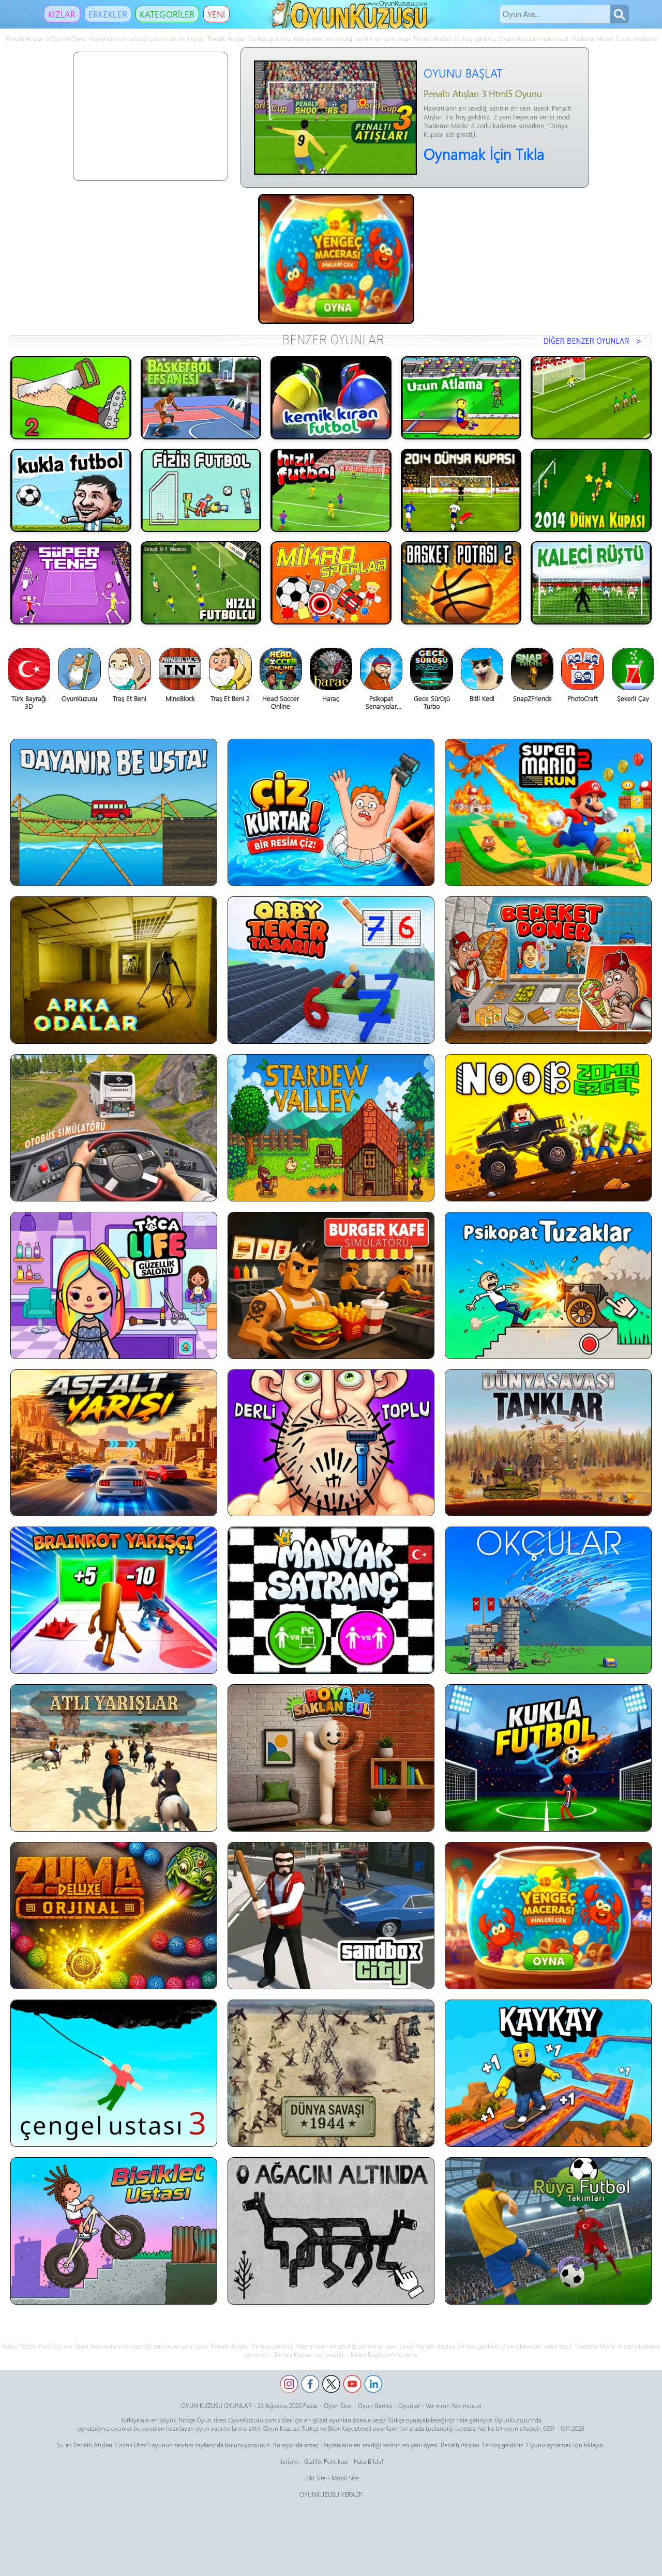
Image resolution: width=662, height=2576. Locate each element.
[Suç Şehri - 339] (331, 1916)
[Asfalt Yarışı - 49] (114, 1443)
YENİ (216, 14)
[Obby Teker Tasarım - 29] (331, 970)
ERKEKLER (108, 14)
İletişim (289, 2461)
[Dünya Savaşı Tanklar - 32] (548, 1443)
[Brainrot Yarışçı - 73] (114, 1600)
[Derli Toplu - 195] (331, 1443)
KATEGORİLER (167, 14)
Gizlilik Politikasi (326, 2461)
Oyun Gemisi (375, 2405)
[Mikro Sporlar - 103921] (331, 583)
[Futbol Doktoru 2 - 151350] (71, 398)
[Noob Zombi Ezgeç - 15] (548, 1128)
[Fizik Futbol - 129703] (201, 490)
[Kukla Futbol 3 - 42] (548, 1758)
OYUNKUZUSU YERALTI (331, 2494)
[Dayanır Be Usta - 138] (114, 812)
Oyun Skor (338, 2405)
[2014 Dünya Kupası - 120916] (461, 490)
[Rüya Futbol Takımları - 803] (548, 2231)
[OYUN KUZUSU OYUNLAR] (351, 26)
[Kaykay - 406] (548, 2073)
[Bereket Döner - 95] (548, 970)
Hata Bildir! (368, 2461)
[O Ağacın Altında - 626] (331, 2231)
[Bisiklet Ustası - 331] (114, 2231)
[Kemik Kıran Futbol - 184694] (331, 398)
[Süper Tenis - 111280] (71, 583)
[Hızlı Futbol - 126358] (331, 490)
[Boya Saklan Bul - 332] (331, 1758)
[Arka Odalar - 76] (114, 970)
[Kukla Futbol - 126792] (71, 490)
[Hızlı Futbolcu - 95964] (201, 583)
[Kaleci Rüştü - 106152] (591, 583)
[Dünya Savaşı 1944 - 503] (331, 2073)
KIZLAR (62, 14)
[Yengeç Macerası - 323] (548, 1916)
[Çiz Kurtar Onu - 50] (331, 812)
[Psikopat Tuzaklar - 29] (548, 1285)
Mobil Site (345, 2478)
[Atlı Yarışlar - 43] (114, 1758)
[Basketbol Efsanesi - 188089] (201, 398)
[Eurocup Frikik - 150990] (591, 398)
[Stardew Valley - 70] (331, 1128)
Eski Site (315, 2478)
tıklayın (594, 2445)
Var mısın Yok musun (454, 2405)
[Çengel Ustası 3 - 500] (114, 2073)
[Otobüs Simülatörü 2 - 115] (114, 1128)
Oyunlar (409, 2405)
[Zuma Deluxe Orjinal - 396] (114, 1916)
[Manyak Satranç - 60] (331, 1600)
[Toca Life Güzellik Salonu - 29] (114, 1285)
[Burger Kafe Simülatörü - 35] (331, 1285)
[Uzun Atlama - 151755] (461, 398)
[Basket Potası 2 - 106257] (461, 583)
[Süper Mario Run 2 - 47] (548, 812)
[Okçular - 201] (548, 1600)
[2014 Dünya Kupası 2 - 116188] (591, 490)
